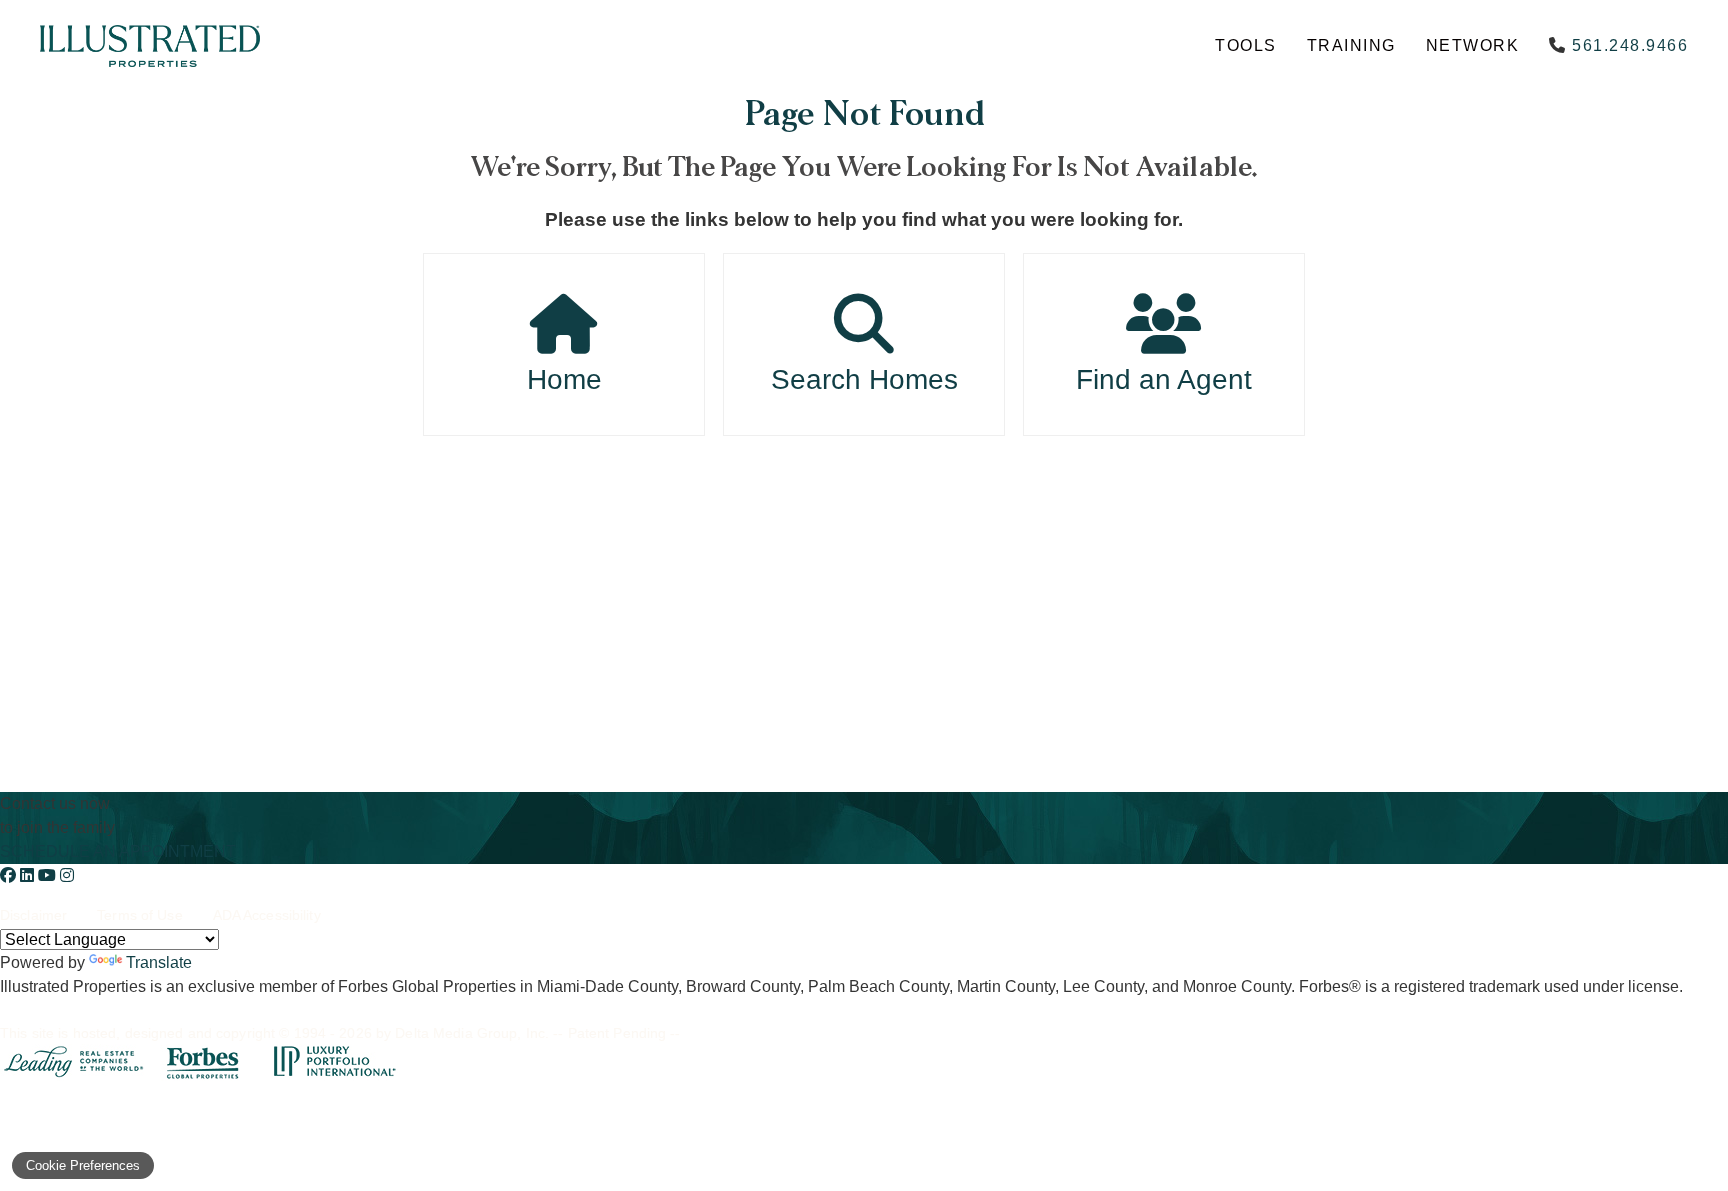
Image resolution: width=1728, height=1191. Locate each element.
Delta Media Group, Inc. (472, 1033)
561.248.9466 (1630, 45)
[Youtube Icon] (49, 875)
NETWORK (1473, 45)
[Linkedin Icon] (29, 875)
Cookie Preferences (83, 1165)
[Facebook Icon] (10, 875)
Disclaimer (33, 915)
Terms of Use (139, 915)
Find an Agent (1164, 379)
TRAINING (1351, 45)
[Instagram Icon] (67, 875)
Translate (159, 962)
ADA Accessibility (267, 915)
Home (564, 379)
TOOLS (1246, 45)
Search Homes (864, 379)
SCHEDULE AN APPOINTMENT (118, 851)
